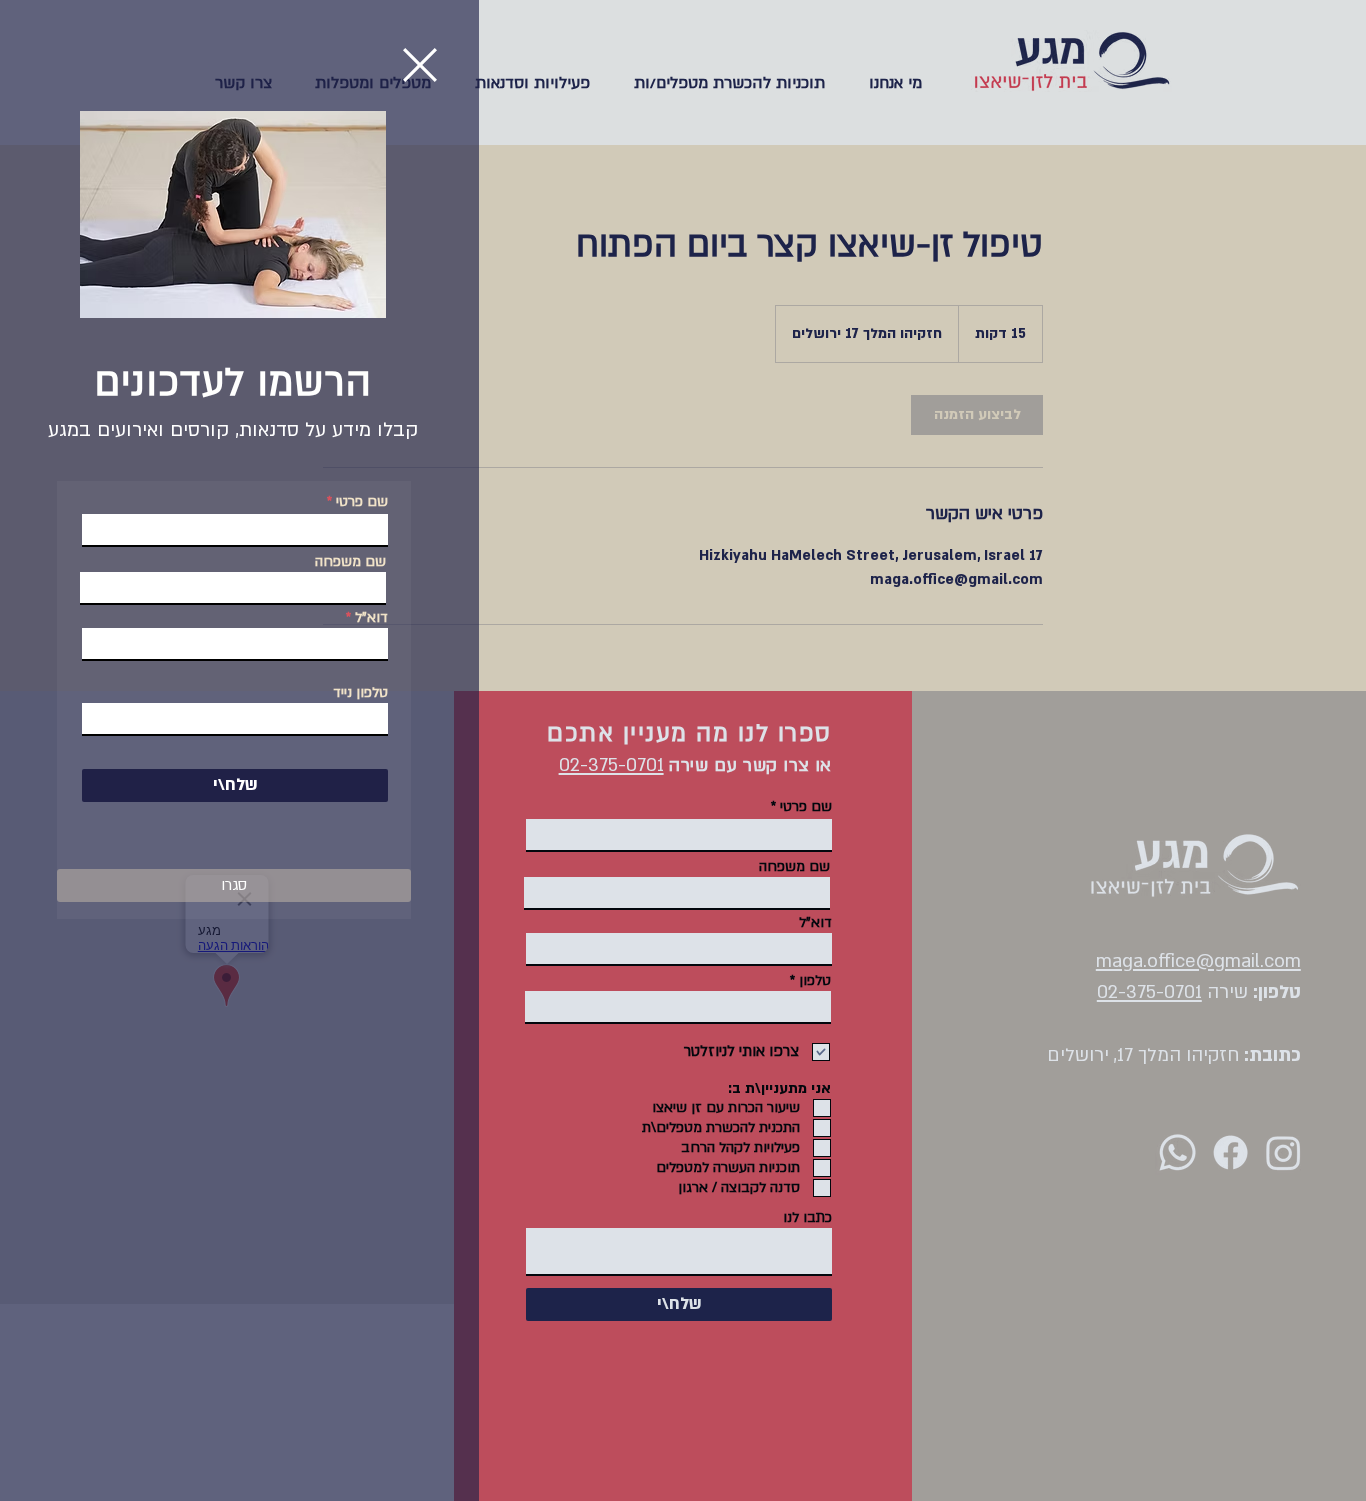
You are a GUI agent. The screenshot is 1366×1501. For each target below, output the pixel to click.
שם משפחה (350, 562)
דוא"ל (371, 618)
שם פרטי (362, 502)
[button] (420, 65)
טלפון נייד (360, 693)
